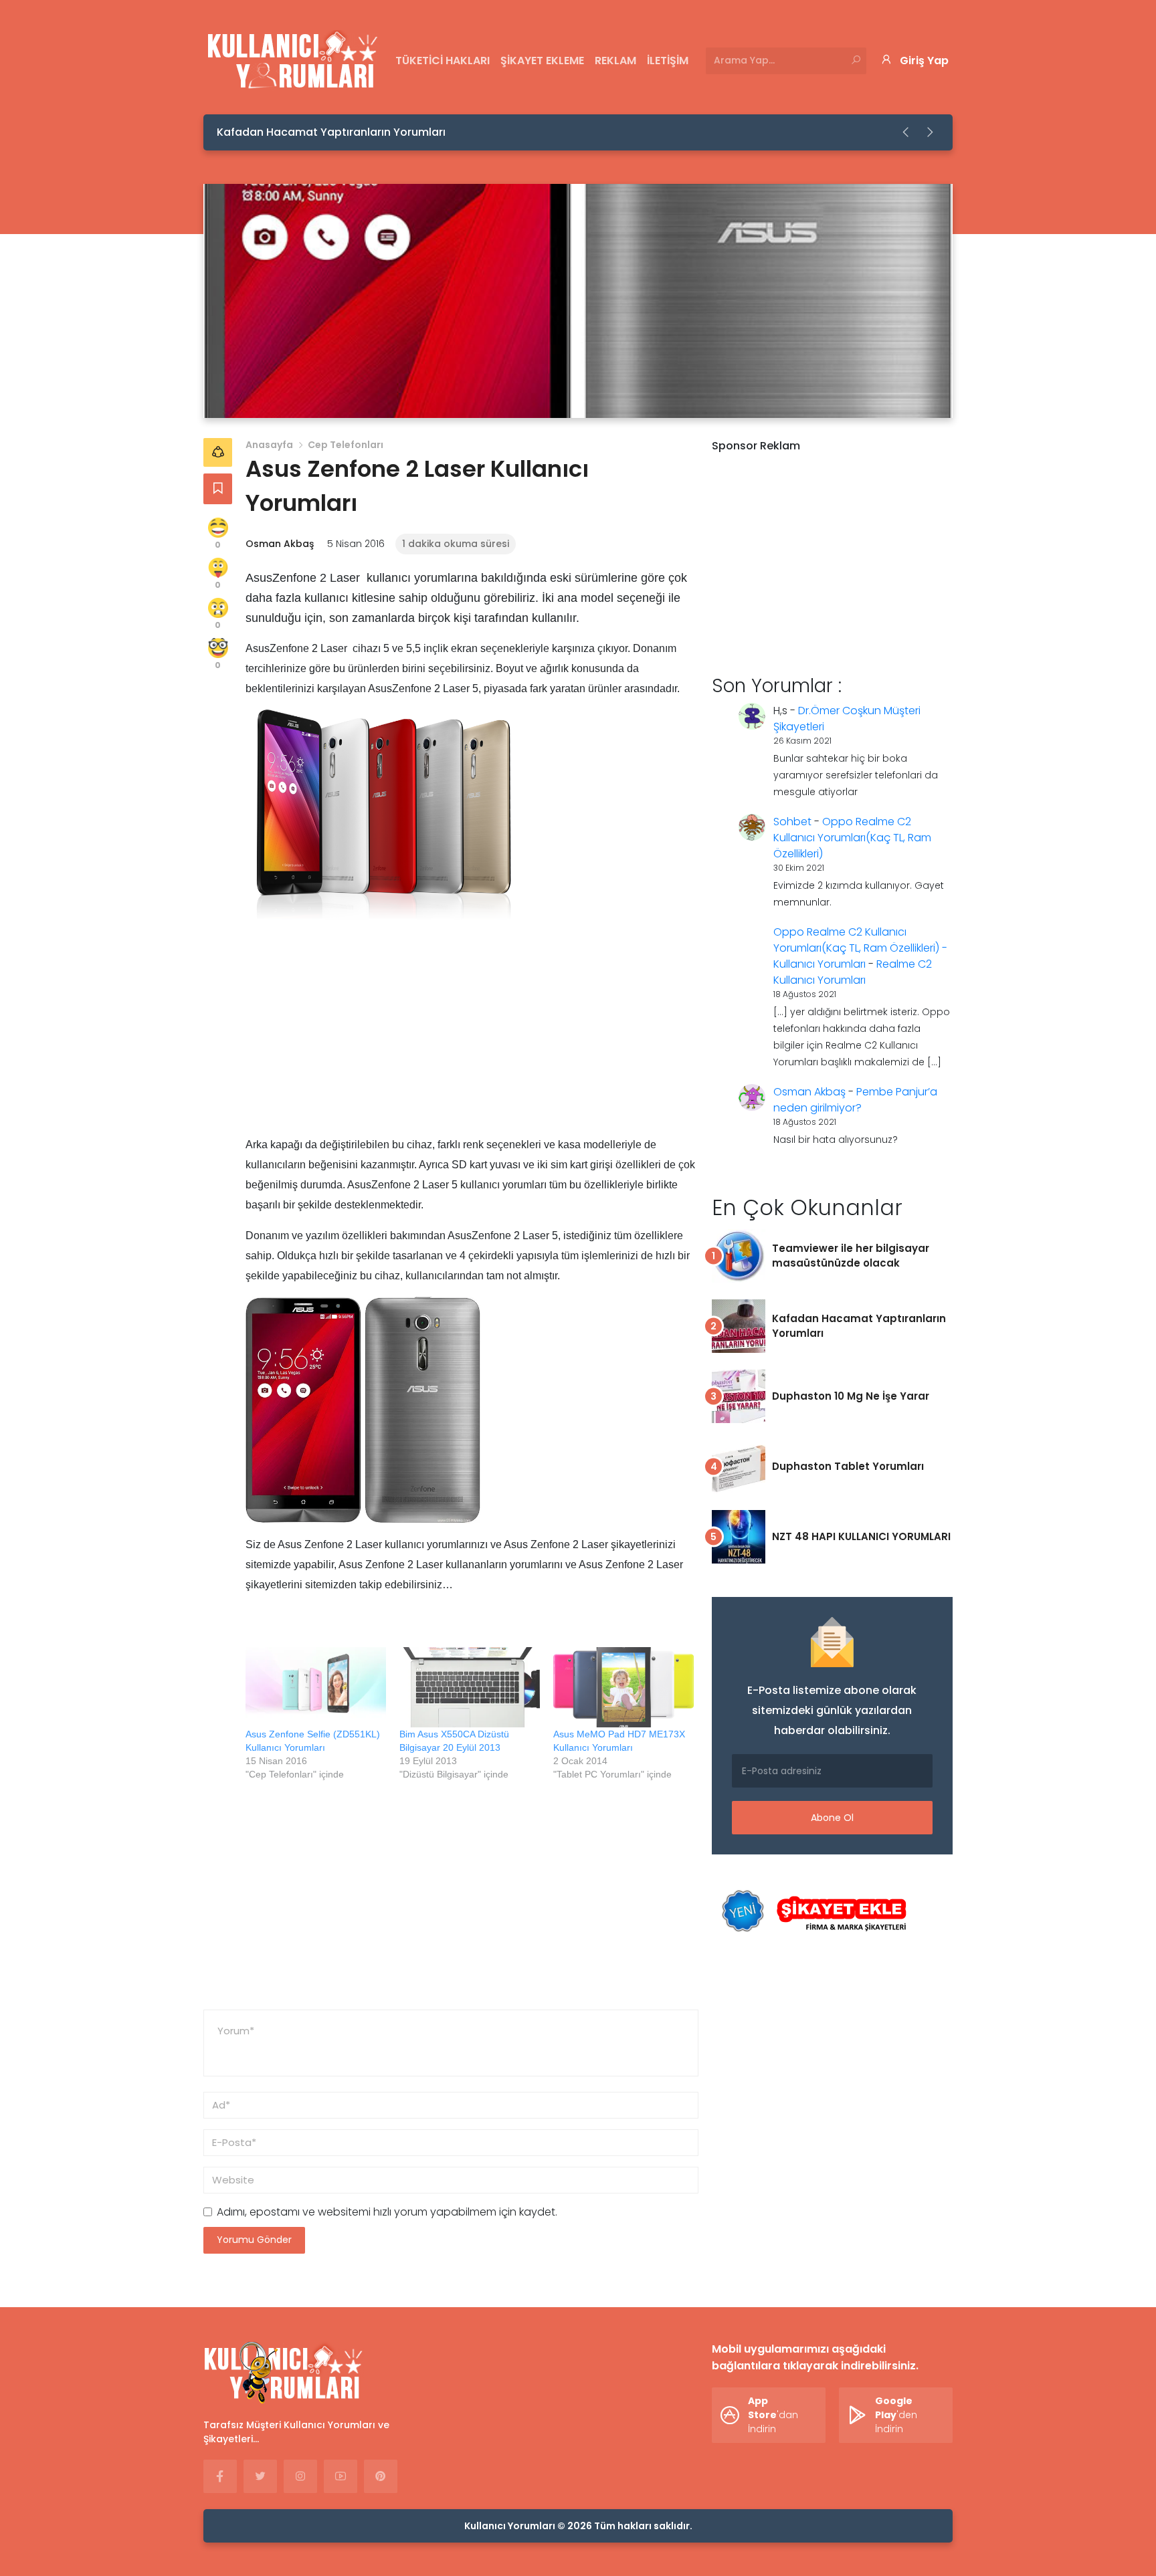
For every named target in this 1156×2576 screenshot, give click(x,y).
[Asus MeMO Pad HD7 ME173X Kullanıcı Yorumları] (623, 1687)
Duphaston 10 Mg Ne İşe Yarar (851, 1396)
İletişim (668, 61)
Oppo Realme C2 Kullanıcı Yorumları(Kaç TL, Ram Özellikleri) (852, 838)
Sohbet (792, 822)
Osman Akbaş (280, 544)
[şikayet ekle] (812, 1912)
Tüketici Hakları (443, 61)
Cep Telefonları (346, 445)
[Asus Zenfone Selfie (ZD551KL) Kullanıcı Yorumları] (316, 1687)
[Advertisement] (472, 1041)
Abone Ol (832, 1818)
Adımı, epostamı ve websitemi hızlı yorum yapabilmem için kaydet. (387, 2212)
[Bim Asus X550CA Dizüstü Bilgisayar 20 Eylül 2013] (470, 1687)
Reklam (615, 61)
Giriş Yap (924, 61)
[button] (906, 132)
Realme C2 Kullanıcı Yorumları (853, 972)
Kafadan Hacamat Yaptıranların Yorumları (331, 132)
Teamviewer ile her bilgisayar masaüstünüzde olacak (851, 1256)
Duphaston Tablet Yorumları (848, 1466)
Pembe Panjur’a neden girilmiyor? (855, 1100)
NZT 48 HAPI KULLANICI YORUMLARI (861, 1536)
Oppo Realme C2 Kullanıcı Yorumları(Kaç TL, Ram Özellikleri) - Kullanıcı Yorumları (860, 948)
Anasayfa (269, 445)
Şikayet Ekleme (542, 61)
